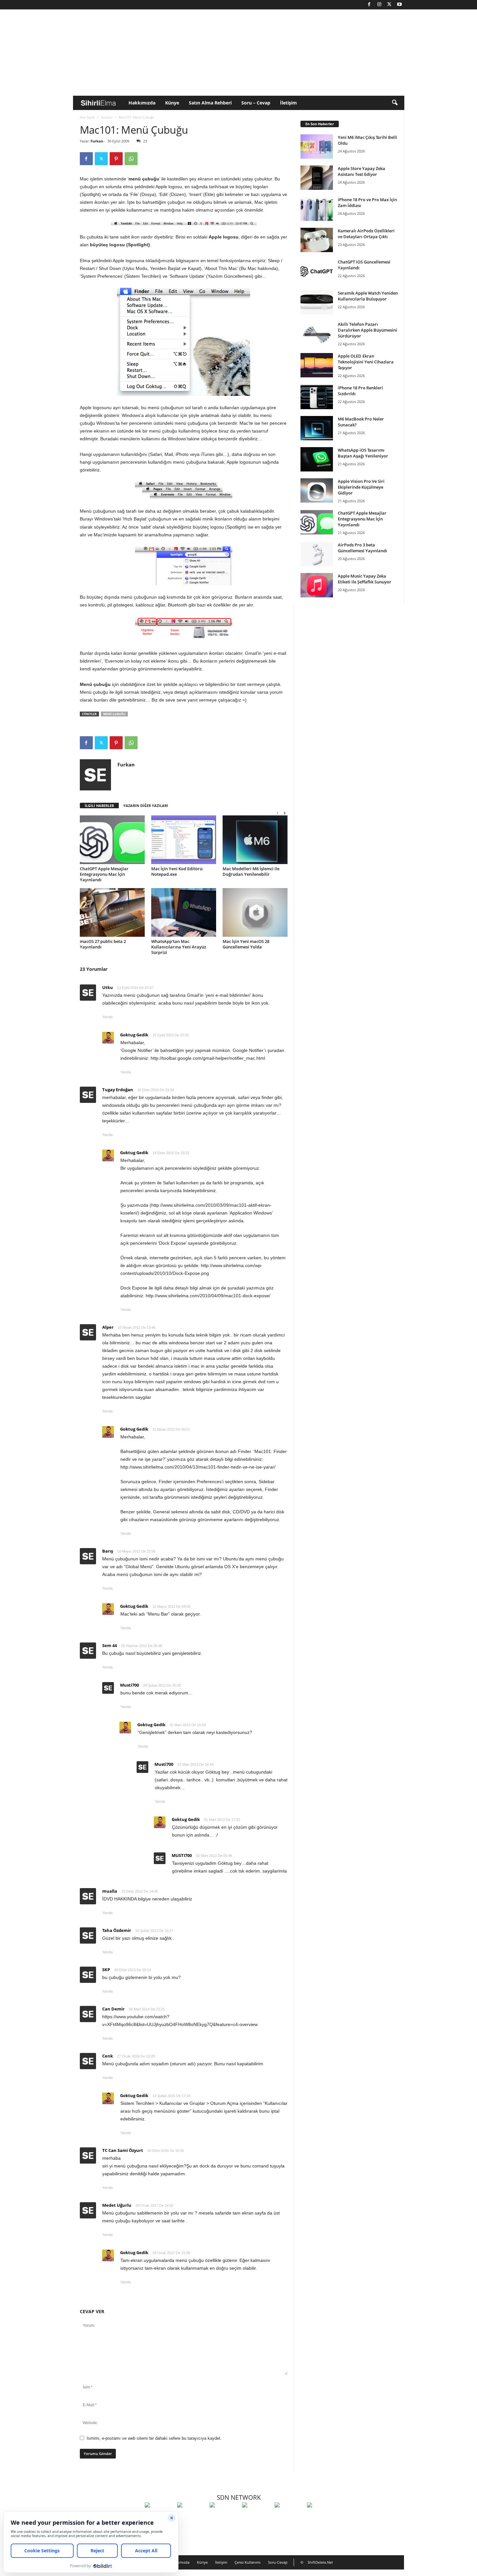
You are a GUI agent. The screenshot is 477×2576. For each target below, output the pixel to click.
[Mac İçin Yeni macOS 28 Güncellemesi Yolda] (255, 912)
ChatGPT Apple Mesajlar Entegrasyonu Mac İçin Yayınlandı (104, 874)
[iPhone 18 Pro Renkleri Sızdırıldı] (317, 397)
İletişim (288, 103)
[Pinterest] (116, 159)
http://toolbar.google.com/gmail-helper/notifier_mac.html (208, 1058)
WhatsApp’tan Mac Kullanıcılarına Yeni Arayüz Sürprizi (179, 947)
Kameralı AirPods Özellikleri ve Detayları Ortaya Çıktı (366, 234)
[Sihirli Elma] (192, 2517)
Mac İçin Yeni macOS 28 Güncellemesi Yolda (246, 944)
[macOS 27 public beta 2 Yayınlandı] (112, 912)
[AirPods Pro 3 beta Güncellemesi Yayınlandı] (317, 554)
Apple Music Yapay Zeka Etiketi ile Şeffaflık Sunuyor (365, 579)
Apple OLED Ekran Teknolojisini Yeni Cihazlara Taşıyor (366, 362)
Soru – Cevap (256, 103)
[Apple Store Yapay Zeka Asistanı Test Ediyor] (317, 178)
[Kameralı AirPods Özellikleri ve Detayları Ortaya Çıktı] (317, 240)
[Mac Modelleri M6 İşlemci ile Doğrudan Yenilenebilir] (255, 840)
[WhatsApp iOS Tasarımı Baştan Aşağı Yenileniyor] (317, 459)
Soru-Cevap (278, 2562)
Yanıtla (107, 1017)
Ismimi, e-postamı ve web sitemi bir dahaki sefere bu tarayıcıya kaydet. (154, 2438)
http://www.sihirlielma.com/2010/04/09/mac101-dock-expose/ (208, 1296)
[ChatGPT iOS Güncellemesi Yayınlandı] (317, 271)
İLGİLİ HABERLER (99, 806)
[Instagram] (379, 5)
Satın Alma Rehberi (210, 103)
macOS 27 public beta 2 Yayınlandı (103, 944)
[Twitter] (389, 5)
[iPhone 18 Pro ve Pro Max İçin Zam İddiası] (317, 209)
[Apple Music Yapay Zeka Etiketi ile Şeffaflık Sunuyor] (317, 585)
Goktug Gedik (134, 1035)
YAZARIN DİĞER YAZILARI (146, 806)
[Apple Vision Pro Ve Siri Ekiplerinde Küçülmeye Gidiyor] (317, 490)
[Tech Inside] (257, 2517)
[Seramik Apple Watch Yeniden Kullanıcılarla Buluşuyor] (317, 302)
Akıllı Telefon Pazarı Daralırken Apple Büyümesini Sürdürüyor (367, 330)
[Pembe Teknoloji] (289, 2517)
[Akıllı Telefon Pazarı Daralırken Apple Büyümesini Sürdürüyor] (317, 333)
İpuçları (107, 117)
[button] (395, 103)
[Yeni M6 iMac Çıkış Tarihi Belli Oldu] (317, 147)
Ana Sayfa (87, 117)
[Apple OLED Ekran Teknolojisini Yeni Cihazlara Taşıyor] (317, 365)
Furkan (97, 141)
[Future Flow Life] (322, 2517)
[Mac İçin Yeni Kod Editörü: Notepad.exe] (184, 840)
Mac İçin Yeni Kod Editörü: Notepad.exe (177, 871)
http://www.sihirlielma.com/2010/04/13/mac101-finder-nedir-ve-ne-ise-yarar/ (198, 1467)
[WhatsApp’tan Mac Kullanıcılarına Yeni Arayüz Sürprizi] (184, 912)
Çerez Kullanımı (248, 2562)
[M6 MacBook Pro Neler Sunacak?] (317, 428)
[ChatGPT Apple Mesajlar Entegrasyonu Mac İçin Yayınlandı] (112, 840)
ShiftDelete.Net (320, 2562)
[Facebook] (369, 5)
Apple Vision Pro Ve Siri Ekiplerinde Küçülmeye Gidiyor (361, 487)
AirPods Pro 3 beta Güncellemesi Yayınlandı (362, 548)
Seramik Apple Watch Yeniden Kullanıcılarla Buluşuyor (368, 296)
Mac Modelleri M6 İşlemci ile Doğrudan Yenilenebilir (251, 871)
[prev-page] (277, 813)
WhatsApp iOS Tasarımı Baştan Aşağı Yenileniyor (363, 453)
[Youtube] (399, 5)
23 (145, 141)
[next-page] (285, 813)
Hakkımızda (142, 103)
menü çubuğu (114, 714)
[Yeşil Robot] (224, 2517)
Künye (172, 103)
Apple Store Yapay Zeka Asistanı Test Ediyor (361, 171)
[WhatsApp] (131, 159)
